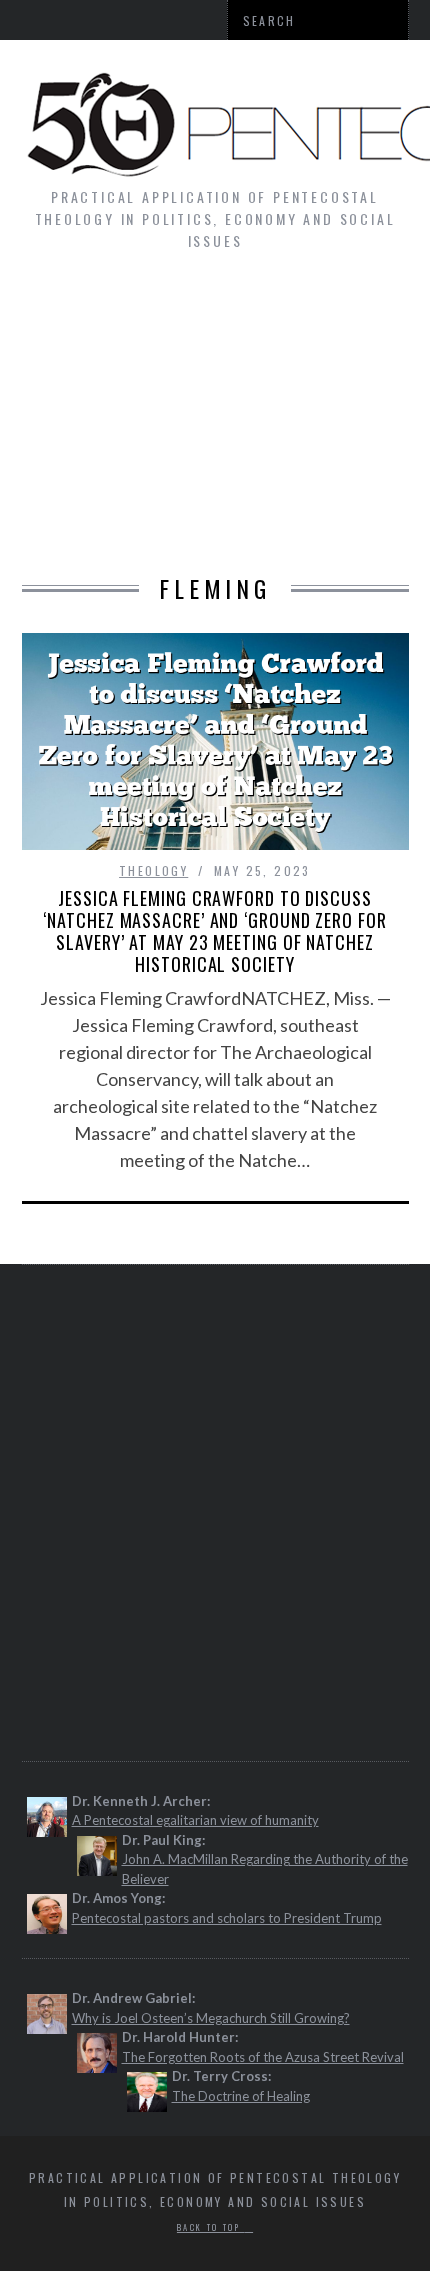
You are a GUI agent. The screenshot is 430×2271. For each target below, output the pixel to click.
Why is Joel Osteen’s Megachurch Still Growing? (211, 2018)
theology (153, 870)
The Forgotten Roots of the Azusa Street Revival (263, 2057)
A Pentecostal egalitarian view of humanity (195, 1820)
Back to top (211, 2227)
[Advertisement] (215, 423)
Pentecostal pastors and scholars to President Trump (227, 1918)
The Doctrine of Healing (241, 2096)
